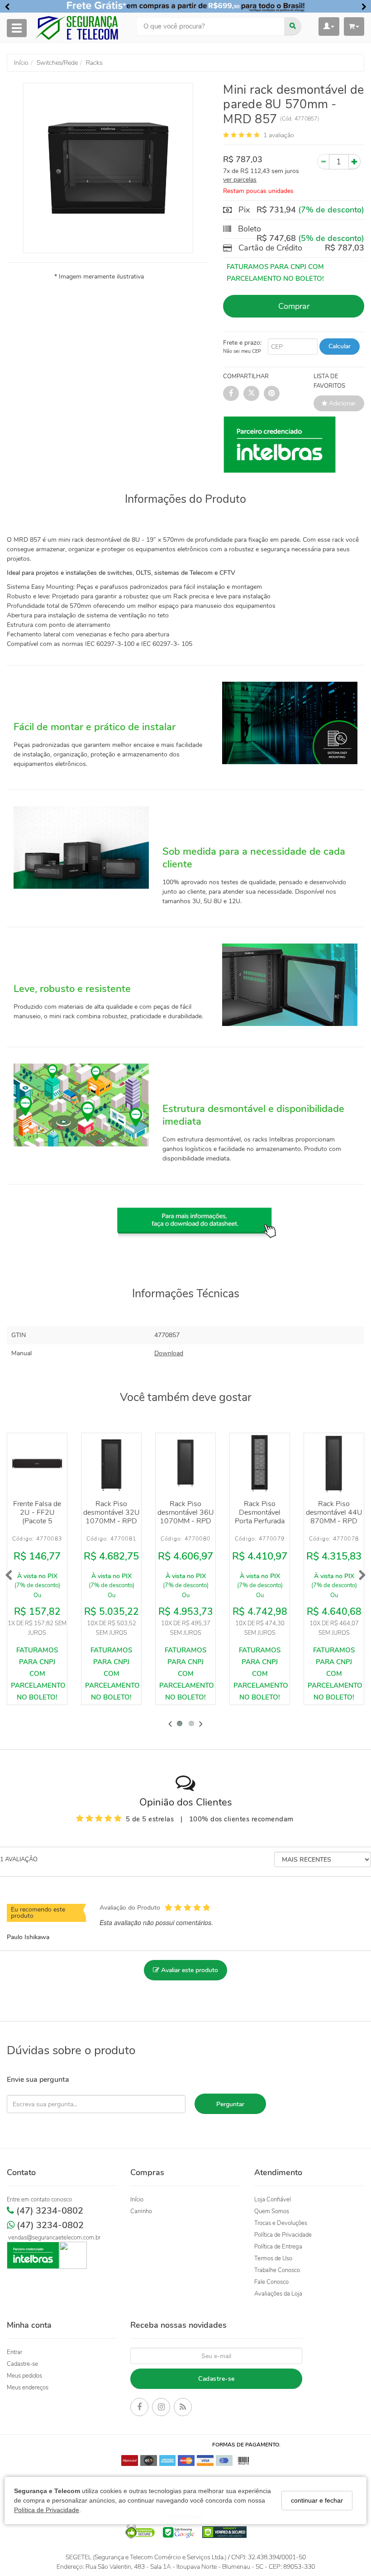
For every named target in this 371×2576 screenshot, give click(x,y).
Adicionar (341, 403)
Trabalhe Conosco (277, 2270)
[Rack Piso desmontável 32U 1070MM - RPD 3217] (111, 1463)
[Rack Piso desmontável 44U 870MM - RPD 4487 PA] (334, 1463)
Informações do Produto (185, 499)
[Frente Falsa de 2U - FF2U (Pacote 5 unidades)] (37, 1463)
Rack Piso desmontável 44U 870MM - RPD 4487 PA (334, 1517)
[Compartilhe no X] (251, 393)
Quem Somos (272, 2211)
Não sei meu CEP (242, 351)
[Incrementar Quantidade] (354, 162)
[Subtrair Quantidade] (323, 162)
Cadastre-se (22, 2364)
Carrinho (141, 2211)
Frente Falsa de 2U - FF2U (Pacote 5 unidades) (37, 1517)
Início (137, 2200)
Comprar (294, 306)
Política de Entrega (278, 2247)
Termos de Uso (273, 2258)
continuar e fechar (317, 2500)
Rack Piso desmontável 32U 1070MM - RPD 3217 (112, 1517)
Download (169, 1353)
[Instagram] (161, 2408)
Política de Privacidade (47, 2510)
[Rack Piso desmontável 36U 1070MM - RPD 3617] (185, 1463)
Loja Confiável (273, 2200)
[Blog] (183, 2408)
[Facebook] (139, 2408)
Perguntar (230, 2104)
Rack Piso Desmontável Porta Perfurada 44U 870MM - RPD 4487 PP (260, 1521)
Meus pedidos (24, 2376)
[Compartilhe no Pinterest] (272, 393)
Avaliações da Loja (278, 2294)
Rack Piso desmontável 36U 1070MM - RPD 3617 (186, 1517)
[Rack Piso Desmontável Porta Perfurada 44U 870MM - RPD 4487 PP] (260, 1463)
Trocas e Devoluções (281, 2223)
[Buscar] (293, 26)
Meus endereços (28, 2388)
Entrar (14, 2352)
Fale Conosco (271, 2282)
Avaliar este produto (189, 1970)
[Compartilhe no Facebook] (231, 393)
